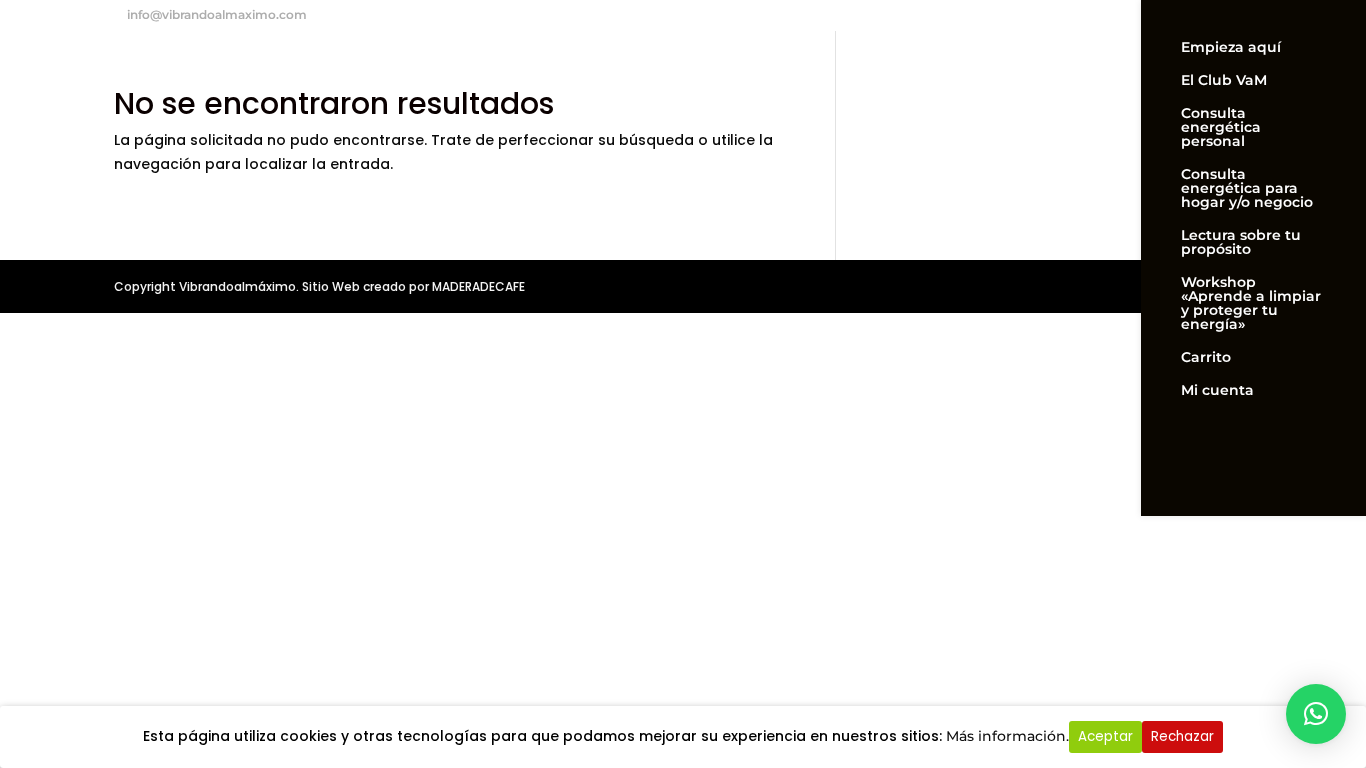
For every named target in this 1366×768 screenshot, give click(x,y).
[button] (1316, 714)
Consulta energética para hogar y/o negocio (1247, 189)
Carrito (1206, 358)
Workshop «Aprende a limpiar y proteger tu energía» (1251, 304)
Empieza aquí (1231, 48)
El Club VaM (1224, 81)
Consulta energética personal (1221, 128)
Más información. (1007, 736)
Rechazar (1182, 736)
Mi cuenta (1217, 391)
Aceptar (1105, 736)
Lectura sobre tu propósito (1241, 243)
